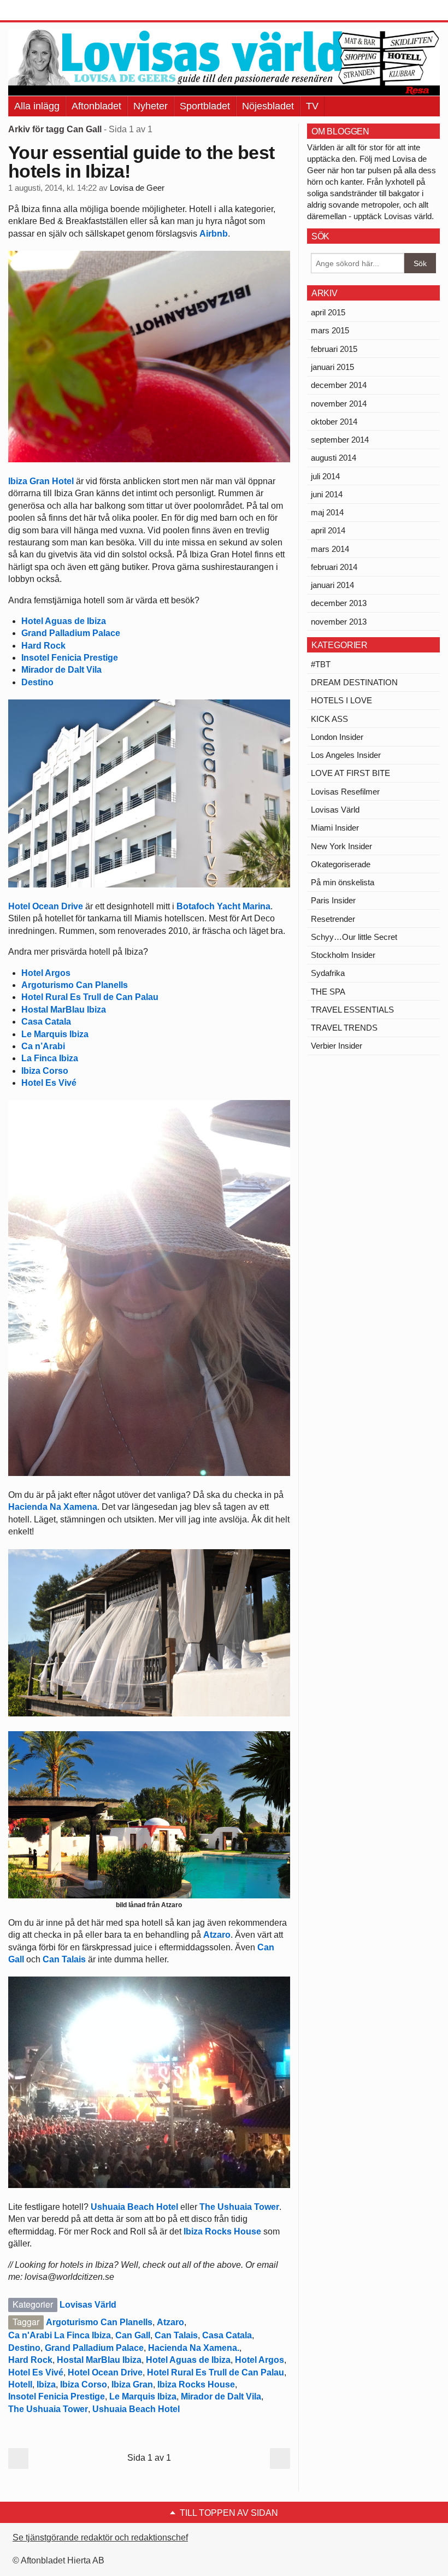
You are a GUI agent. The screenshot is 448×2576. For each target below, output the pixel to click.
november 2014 (339, 404)
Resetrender (333, 919)
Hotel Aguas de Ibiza (64, 621)
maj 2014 (327, 512)
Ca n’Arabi (43, 1046)
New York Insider (341, 846)
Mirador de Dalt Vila (61, 670)
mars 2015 (330, 330)
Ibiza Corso (45, 1071)
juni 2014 (327, 494)
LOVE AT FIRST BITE (350, 773)
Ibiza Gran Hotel (41, 481)
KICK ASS (329, 719)
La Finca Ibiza (50, 1058)
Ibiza (46, 2384)
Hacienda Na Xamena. (194, 2348)
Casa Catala (46, 1022)
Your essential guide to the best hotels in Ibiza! (141, 162)
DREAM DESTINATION (354, 682)
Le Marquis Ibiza (55, 1034)
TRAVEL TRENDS (344, 1028)
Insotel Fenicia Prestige (70, 658)
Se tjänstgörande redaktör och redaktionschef (100, 2537)
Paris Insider (333, 900)
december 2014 (339, 385)
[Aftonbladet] (49, 11)
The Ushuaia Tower (239, 2207)
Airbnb (214, 234)
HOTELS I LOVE (341, 700)
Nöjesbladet (268, 106)
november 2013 (339, 622)
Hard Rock (43, 646)
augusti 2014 (334, 458)
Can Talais (65, 1959)
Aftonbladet (96, 106)
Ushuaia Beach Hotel (135, 2207)
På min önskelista (343, 882)
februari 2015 (334, 349)
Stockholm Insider (343, 955)
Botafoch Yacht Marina (223, 906)
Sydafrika (328, 973)
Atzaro (217, 1935)
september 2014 (340, 440)
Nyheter (151, 106)
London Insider (337, 737)
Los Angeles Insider (346, 755)
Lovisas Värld (88, 2305)
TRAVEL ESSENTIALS (352, 1010)
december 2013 (339, 603)
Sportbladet (205, 106)
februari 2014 (334, 567)
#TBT (321, 664)
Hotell (20, 2384)
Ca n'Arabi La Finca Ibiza (60, 2335)
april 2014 (328, 530)
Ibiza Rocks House (222, 2231)
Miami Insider (335, 828)
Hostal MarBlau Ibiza (64, 1010)
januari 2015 (332, 367)
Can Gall (133, 2335)
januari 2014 (332, 585)
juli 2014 (325, 476)
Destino (37, 682)
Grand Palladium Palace (71, 633)
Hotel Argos (46, 973)
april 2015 (328, 312)
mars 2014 (330, 549)
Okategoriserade (341, 864)
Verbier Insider (337, 1046)
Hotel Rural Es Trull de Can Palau (90, 997)
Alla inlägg (37, 106)
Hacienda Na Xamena (53, 1507)
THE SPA (328, 992)
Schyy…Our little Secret (354, 937)
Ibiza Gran (132, 2384)
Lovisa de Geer (137, 188)
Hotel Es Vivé (49, 1083)
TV (312, 106)
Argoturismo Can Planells (75, 985)
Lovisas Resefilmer (345, 792)
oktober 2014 (334, 422)
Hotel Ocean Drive (46, 906)
